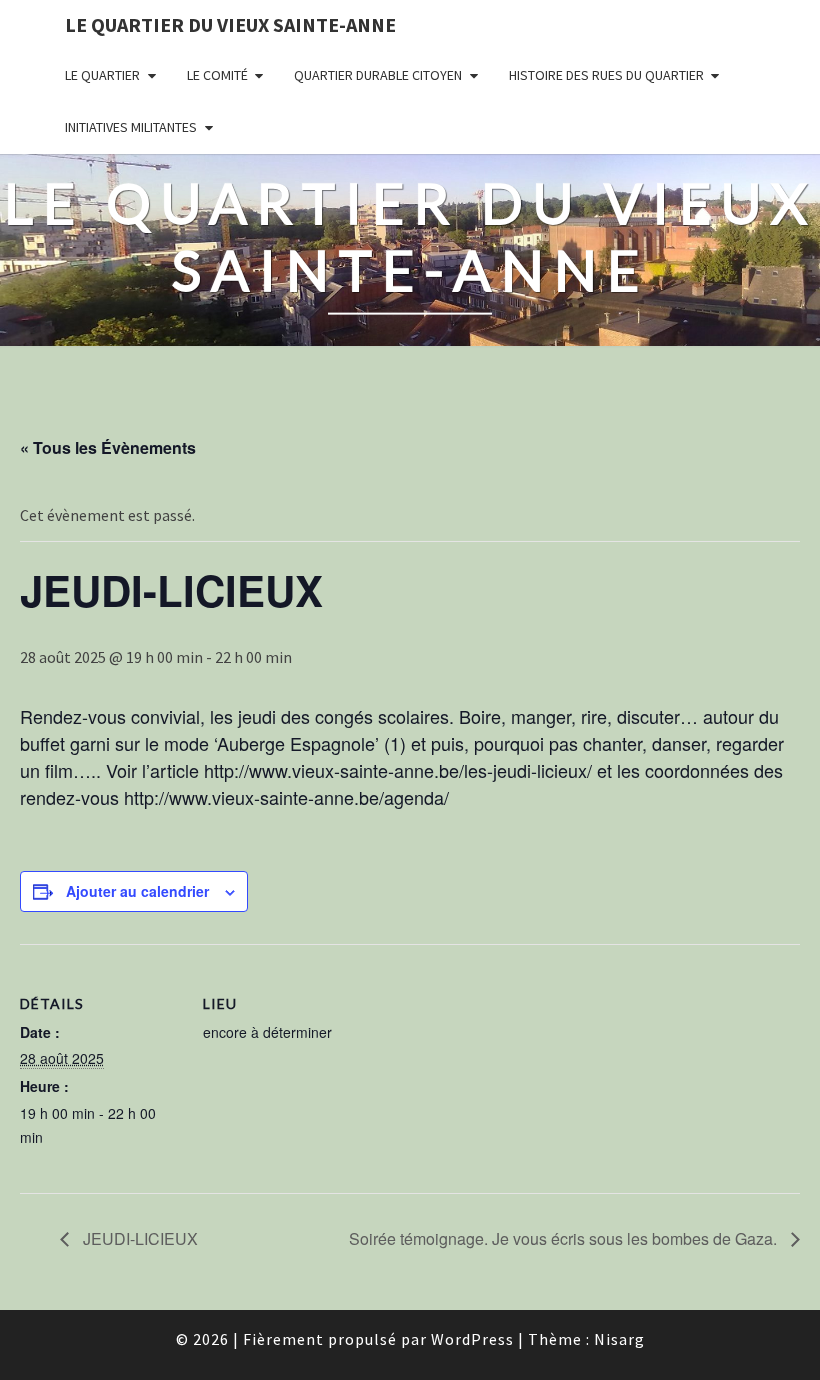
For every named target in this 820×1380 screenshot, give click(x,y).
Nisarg (619, 1339)
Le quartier (102, 75)
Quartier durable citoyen (378, 75)
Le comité (217, 75)
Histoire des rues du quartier (606, 75)
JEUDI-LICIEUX (138, 1238)
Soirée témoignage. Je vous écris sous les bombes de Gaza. (565, 1238)
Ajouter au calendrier (137, 891)
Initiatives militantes (131, 127)
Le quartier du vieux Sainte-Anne (230, 24)
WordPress (472, 1339)
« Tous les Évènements (108, 447)
